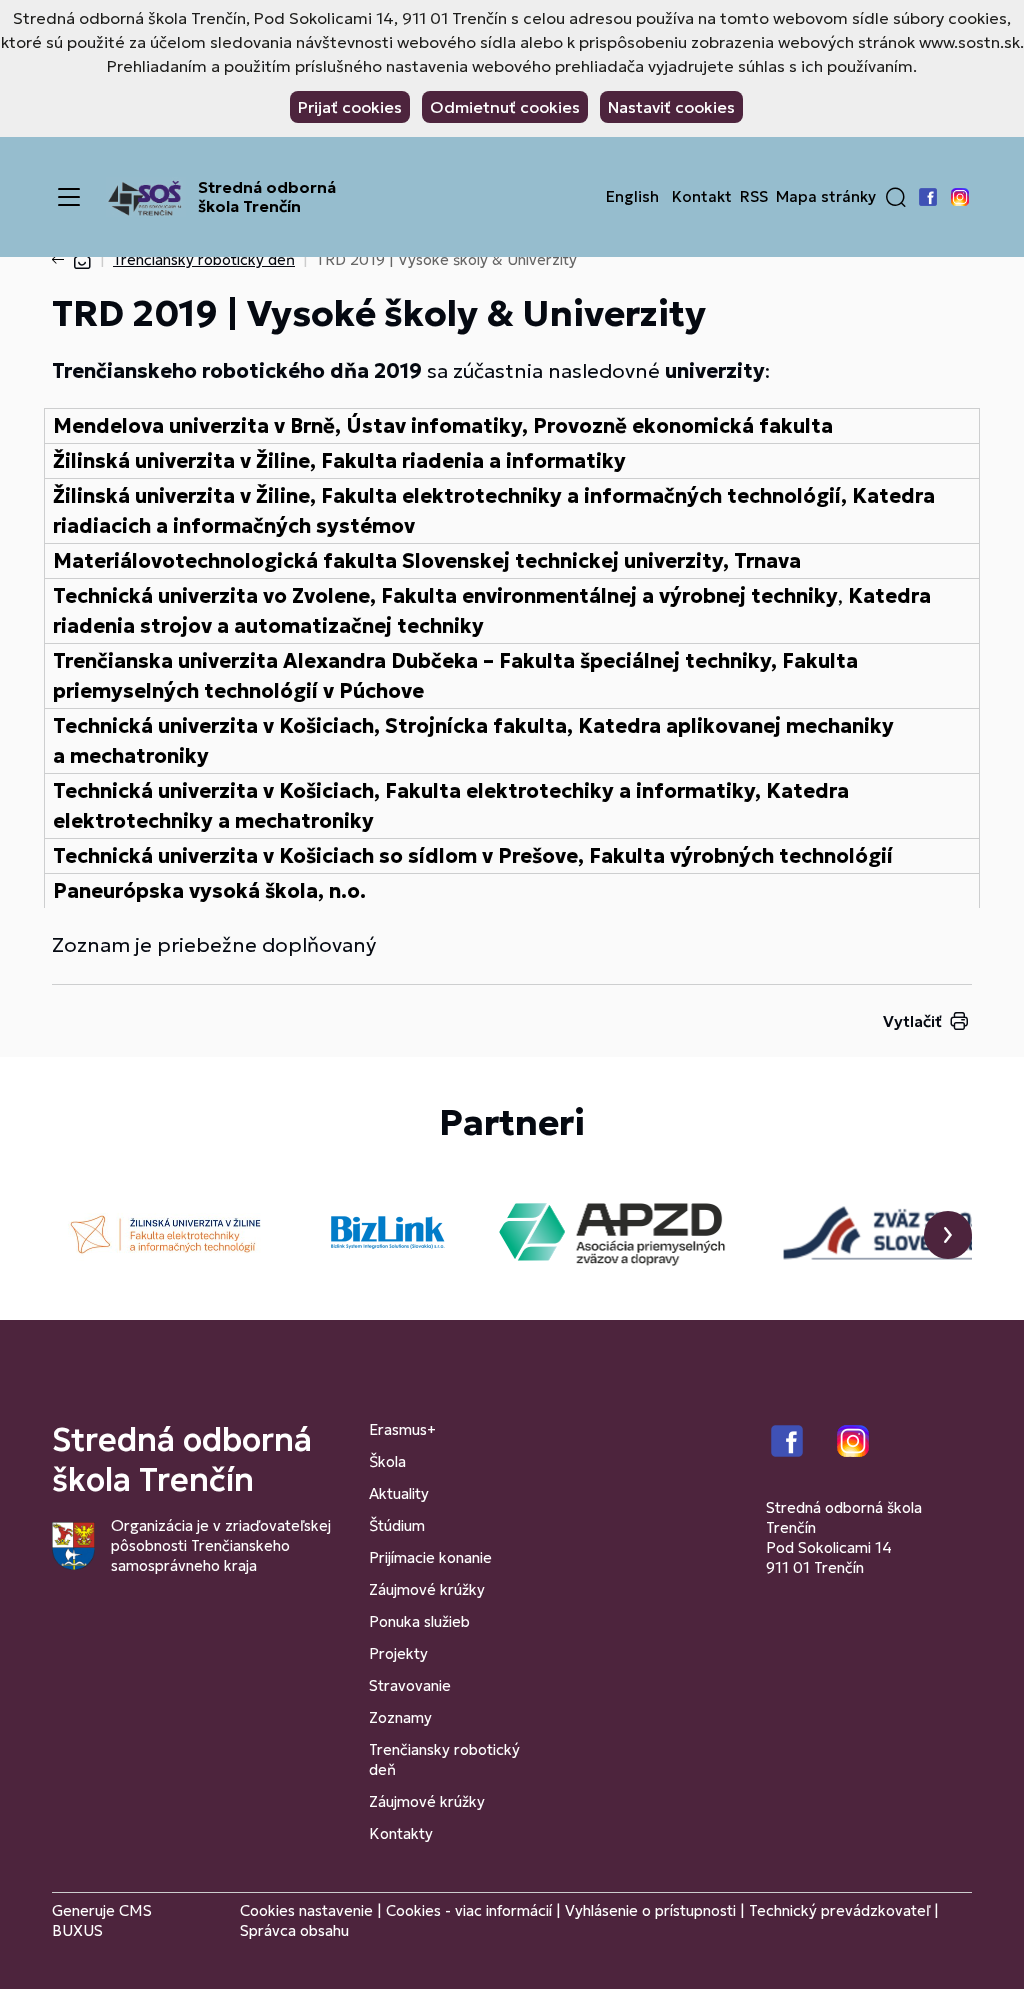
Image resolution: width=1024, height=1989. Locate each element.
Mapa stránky (826, 197)
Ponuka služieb (419, 1621)
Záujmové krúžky (427, 1589)
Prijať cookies (350, 107)
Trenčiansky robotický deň (204, 259)
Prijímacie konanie (430, 1557)
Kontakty (401, 1833)
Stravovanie (410, 1685)
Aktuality (399, 1493)
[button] (896, 197)
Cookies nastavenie (306, 1910)
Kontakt (702, 197)
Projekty (398, 1653)
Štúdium (397, 1525)
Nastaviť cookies (671, 107)
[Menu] (69, 197)
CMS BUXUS (102, 1920)
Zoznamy (400, 1717)
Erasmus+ (402, 1429)
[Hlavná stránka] (82, 259)
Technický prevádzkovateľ (839, 1910)
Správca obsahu (294, 1930)
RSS (754, 197)
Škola (387, 1461)
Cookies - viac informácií (469, 1910)
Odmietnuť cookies (505, 107)
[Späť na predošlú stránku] (62, 260)
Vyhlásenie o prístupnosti (650, 1910)
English (632, 197)
